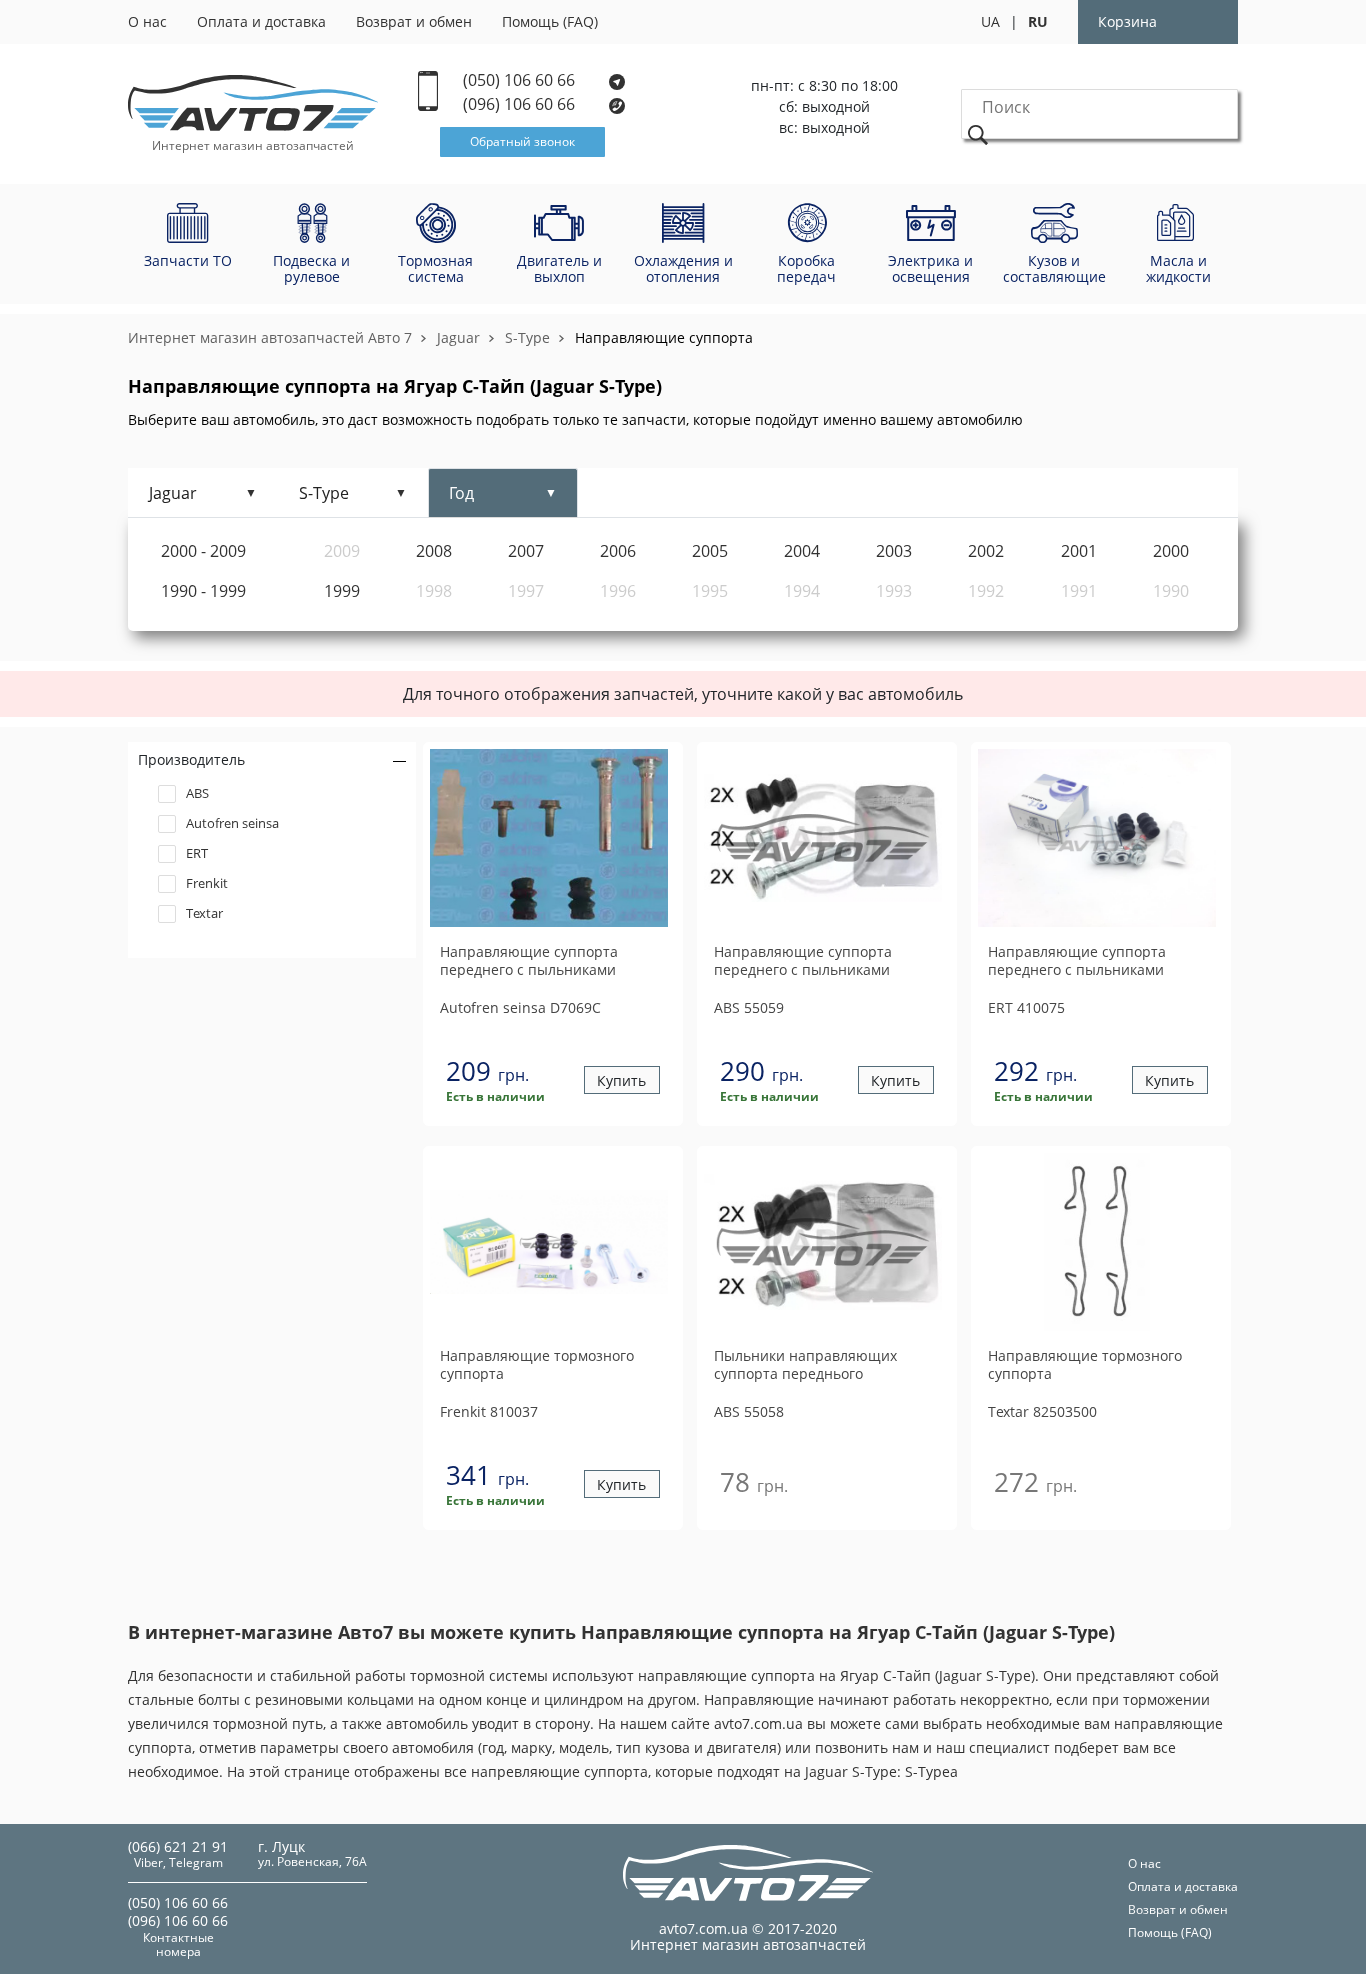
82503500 (1042, 1411)
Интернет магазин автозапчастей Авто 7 (270, 337)
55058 (749, 1411)
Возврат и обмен (414, 21)
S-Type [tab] (324, 493)
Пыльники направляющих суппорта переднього (805, 1365)
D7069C (520, 1007)
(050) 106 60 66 (521, 80)
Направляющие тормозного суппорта (537, 1365)
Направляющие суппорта (664, 337)
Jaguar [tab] (173, 493)
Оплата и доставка (261, 21)
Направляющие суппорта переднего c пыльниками (529, 961)
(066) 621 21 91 (178, 1846)
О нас (147, 21)
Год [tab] (461, 493)
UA (990, 21)
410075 (1026, 1007)
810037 (489, 1411)
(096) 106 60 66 (521, 104)
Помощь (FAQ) (550, 21)
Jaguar (458, 337)
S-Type (527, 337)
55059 (749, 1007)
